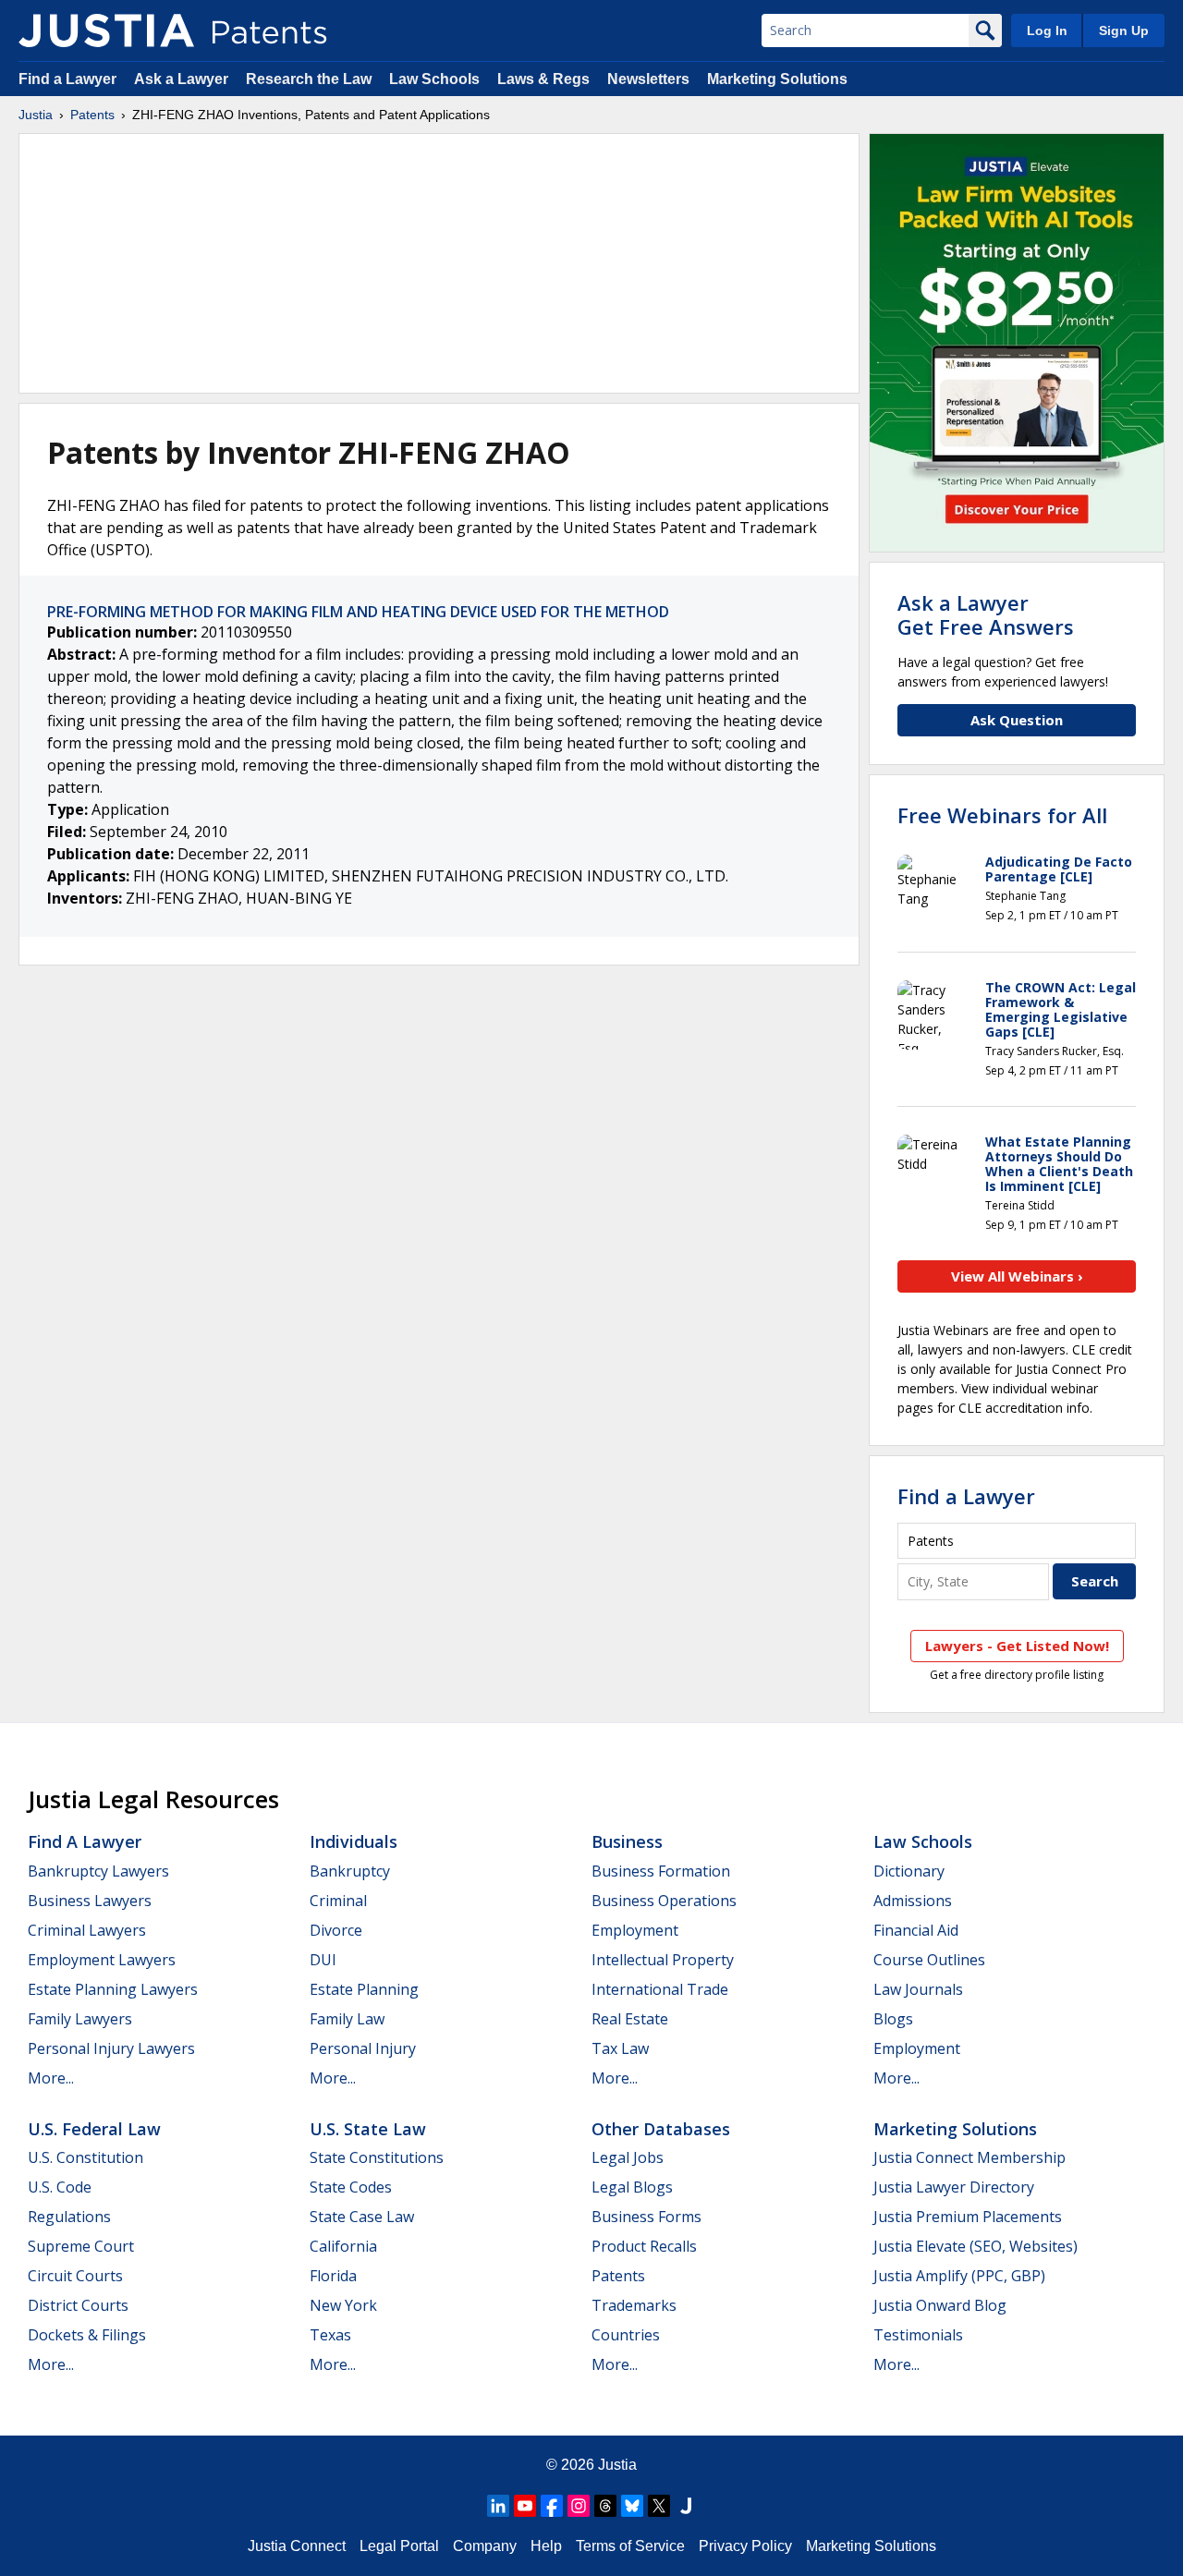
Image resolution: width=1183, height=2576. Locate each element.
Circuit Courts (75, 2276)
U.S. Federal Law (94, 2129)
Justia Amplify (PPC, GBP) (959, 2276)
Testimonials (918, 2335)
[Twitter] (659, 2506)
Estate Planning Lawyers (113, 1989)
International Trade (660, 1989)
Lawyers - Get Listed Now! (1017, 1646)
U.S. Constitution (85, 2157)
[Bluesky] (632, 2506)
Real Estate (630, 2019)
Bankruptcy (350, 1871)
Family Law (347, 2019)
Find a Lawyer (67, 79)
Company (485, 2546)
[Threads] (605, 2506)
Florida (333, 2276)
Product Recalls (644, 2246)
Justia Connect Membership (970, 2157)
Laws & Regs (543, 79)
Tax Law (620, 2048)
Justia (36, 115)
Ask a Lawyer (181, 79)
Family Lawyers (80, 2019)
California (343, 2246)
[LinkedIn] (498, 2506)
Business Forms (646, 2217)
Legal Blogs (632, 2187)
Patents (92, 115)
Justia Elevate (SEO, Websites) (976, 2246)
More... (51, 2078)
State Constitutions (377, 2157)
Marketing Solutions (777, 79)
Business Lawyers (90, 1901)
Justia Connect (297, 2546)
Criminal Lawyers (87, 1930)
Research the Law (309, 79)
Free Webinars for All (1002, 815)
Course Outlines (929, 1960)
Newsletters (648, 79)
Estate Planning (364, 1989)
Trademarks (634, 2305)
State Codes (351, 2187)
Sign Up (1124, 30)
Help (546, 2546)
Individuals (354, 1841)
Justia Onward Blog (940, 2305)
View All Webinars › (1017, 1276)
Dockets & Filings (87, 2335)
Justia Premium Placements (968, 2217)
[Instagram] (579, 2506)
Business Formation (661, 1871)
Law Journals (918, 1989)
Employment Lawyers (102, 1960)
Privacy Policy (745, 2546)
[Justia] (106, 30)
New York (343, 2305)
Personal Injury (363, 2048)
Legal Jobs (628, 2157)
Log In (1047, 30)
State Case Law (362, 2217)
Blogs (893, 2019)
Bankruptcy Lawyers (98, 1871)
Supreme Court (81, 2246)
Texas (330, 2335)
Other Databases (661, 2129)
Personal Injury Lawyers (111, 2048)
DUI (323, 1960)
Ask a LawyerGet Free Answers (986, 614)
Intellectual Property (663, 1960)
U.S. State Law (368, 2129)
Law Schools (434, 79)
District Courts (78, 2305)
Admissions (913, 1901)
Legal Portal (399, 2546)
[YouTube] (525, 2506)
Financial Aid (916, 1930)
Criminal (338, 1901)
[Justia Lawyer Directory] (686, 2506)
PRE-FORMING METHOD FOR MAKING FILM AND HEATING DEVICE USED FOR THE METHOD (358, 612)
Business (627, 1841)
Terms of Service (630, 2546)
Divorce (336, 1930)
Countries (626, 2335)
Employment (635, 1930)
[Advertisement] (439, 263)
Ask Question (1017, 720)
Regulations (69, 2217)
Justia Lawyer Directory (954, 2187)
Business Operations (664, 1901)
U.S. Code (60, 2187)
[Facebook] (552, 2506)
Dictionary (909, 1871)
